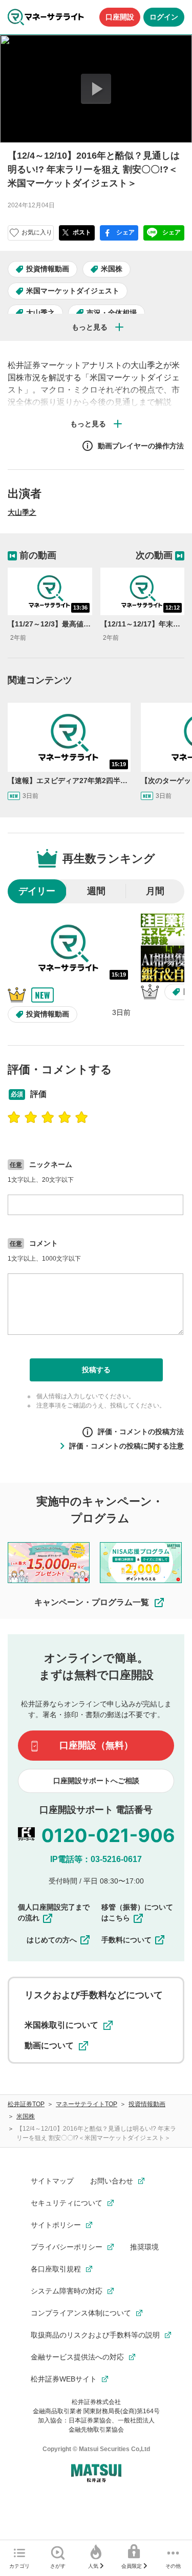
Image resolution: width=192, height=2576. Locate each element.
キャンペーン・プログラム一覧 (92, 1602)
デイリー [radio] (37, 891)
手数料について (126, 1940)
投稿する (96, 1370)
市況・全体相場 (112, 313)
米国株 (112, 269)
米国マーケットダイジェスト (73, 291)
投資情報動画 (48, 269)
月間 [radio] (155, 891)
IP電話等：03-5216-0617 (96, 1859)
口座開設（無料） (96, 1745)
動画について (49, 2045)
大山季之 (40, 313)
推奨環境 (144, 2247)
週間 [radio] (96, 891)
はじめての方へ (52, 1940)
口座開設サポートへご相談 (96, 1781)
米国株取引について (61, 2025)
